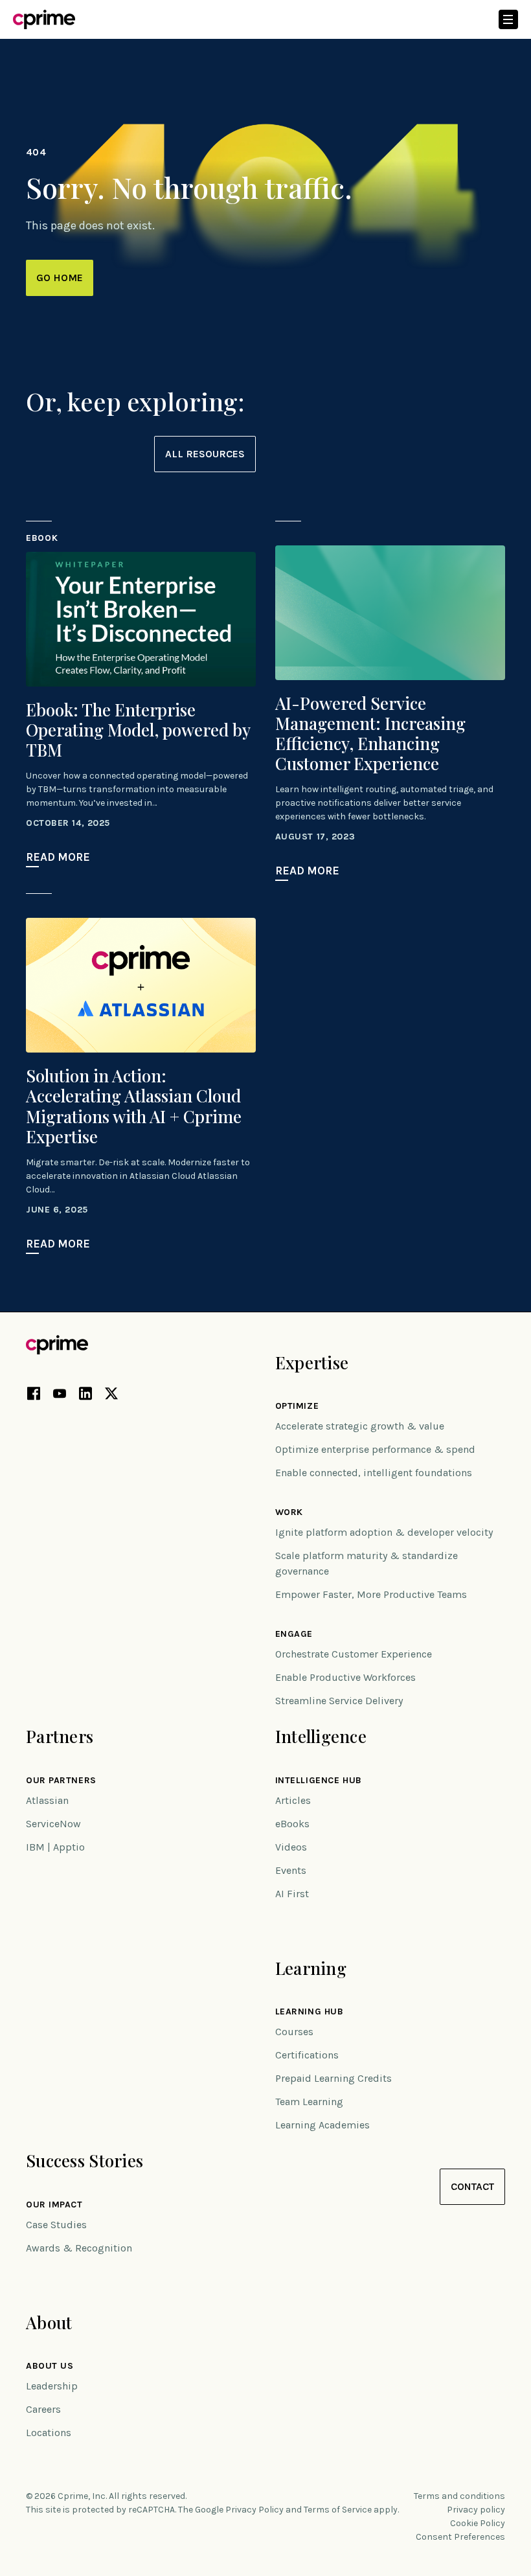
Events (291, 1870)
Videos (291, 1847)
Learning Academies (322, 2125)
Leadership (52, 2386)
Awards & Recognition (79, 2248)
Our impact (54, 2205)
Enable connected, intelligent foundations (374, 1473)
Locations (49, 2433)
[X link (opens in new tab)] (111, 1396)
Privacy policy (476, 2510)
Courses (294, 2032)
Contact (472, 2186)
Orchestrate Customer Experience (354, 1654)
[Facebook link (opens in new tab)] (34, 1396)
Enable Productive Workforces (345, 1677)
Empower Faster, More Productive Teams (371, 1594)
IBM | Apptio (55, 1847)
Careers (43, 2409)
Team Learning (309, 2102)
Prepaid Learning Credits (333, 2078)
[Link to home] (44, 19)
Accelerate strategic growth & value (360, 1426)
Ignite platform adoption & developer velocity (384, 1532)
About (49, 2322)
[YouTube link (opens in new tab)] (60, 1396)
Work (289, 1512)
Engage (294, 1634)
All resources (205, 454)
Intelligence (321, 1736)
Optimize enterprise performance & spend (375, 1449)
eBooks (292, 1824)
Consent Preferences (460, 2537)
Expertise (312, 1362)
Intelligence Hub (319, 1781)
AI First (292, 1894)
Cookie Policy (478, 2523)
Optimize (297, 1406)
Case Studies (56, 2225)
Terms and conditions (459, 2496)
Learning (311, 1968)
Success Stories (85, 2160)
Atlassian (47, 1800)
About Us (50, 2366)
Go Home (60, 278)
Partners (60, 1736)
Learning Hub (310, 2012)
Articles (293, 1800)
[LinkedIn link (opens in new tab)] (85, 1396)
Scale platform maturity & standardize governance (367, 1563)
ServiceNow (53, 1824)
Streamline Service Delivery (339, 1701)
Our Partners (61, 1781)
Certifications (307, 2055)
